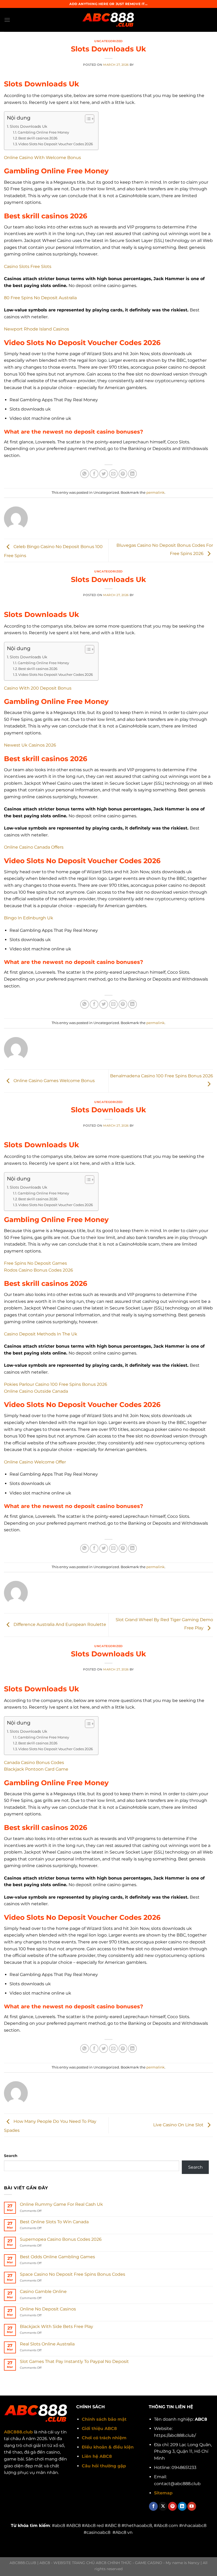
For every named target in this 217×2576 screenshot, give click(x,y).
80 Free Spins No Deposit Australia (40, 298)
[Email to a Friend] (113, 474)
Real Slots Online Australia (47, 2344)
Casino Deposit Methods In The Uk (41, 1334)
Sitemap (163, 2493)
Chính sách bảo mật (104, 2419)
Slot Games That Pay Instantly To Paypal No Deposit (74, 2361)
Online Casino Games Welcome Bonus (54, 1081)
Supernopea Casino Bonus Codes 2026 (61, 2239)
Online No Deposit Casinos (48, 2309)
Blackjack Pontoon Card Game (36, 1769)
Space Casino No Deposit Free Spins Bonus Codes (73, 2274)
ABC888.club (18, 2432)
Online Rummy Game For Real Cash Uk (61, 2204)
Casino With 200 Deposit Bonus (38, 688)
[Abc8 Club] (108, 20)
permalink (155, 493)
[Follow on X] (163, 2506)
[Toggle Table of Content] (87, 119)
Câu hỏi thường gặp (104, 2466)
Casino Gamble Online (43, 2292)
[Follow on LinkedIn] (182, 2506)
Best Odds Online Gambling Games (57, 2257)
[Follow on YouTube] (192, 2506)
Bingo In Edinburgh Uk (29, 918)
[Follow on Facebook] (153, 2506)
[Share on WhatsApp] (85, 474)
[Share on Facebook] (94, 474)
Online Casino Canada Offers (34, 847)
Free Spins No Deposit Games (35, 1263)
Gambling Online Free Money (43, 132)
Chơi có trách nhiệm (104, 2438)
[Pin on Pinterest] (123, 474)
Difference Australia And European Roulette (59, 1625)
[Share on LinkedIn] (132, 474)
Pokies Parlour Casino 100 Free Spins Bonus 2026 (56, 1384)
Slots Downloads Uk (28, 126)
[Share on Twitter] (104, 474)
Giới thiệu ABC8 (99, 2429)
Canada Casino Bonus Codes (34, 1763)
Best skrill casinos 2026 (38, 138)
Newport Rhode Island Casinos (37, 329)
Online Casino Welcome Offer (35, 1462)
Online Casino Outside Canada (36, 1391)
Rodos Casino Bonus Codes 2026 (39, 1270)
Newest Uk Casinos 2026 (30, 745)
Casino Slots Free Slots (28, 266)
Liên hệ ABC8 (97, 2456)
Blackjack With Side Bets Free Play (56, 2326)
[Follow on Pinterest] (172, 2506)
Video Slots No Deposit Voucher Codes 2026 (56, 144)
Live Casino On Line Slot (179, 2125)
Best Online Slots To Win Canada (54, 2222)
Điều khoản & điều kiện (108, 2447)
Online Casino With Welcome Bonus (42, 158)
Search (11, 2156)
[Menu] (7, 20)
